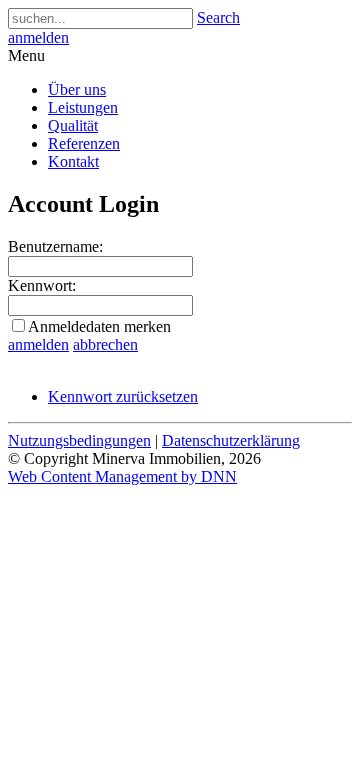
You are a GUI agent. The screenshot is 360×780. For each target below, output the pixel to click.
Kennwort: (42, 285)
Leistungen (83, 107)
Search (218, 17)
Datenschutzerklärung (231, 440)
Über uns (77, 89)
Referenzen (84, 143)
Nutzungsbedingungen (79, 440)
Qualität (73, 125)
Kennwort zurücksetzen (123, 396)
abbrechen (105, 344)
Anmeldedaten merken (99, 326)
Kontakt (73, 161)
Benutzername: (55, 246)
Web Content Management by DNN (122, 476)
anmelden (38, 37)
